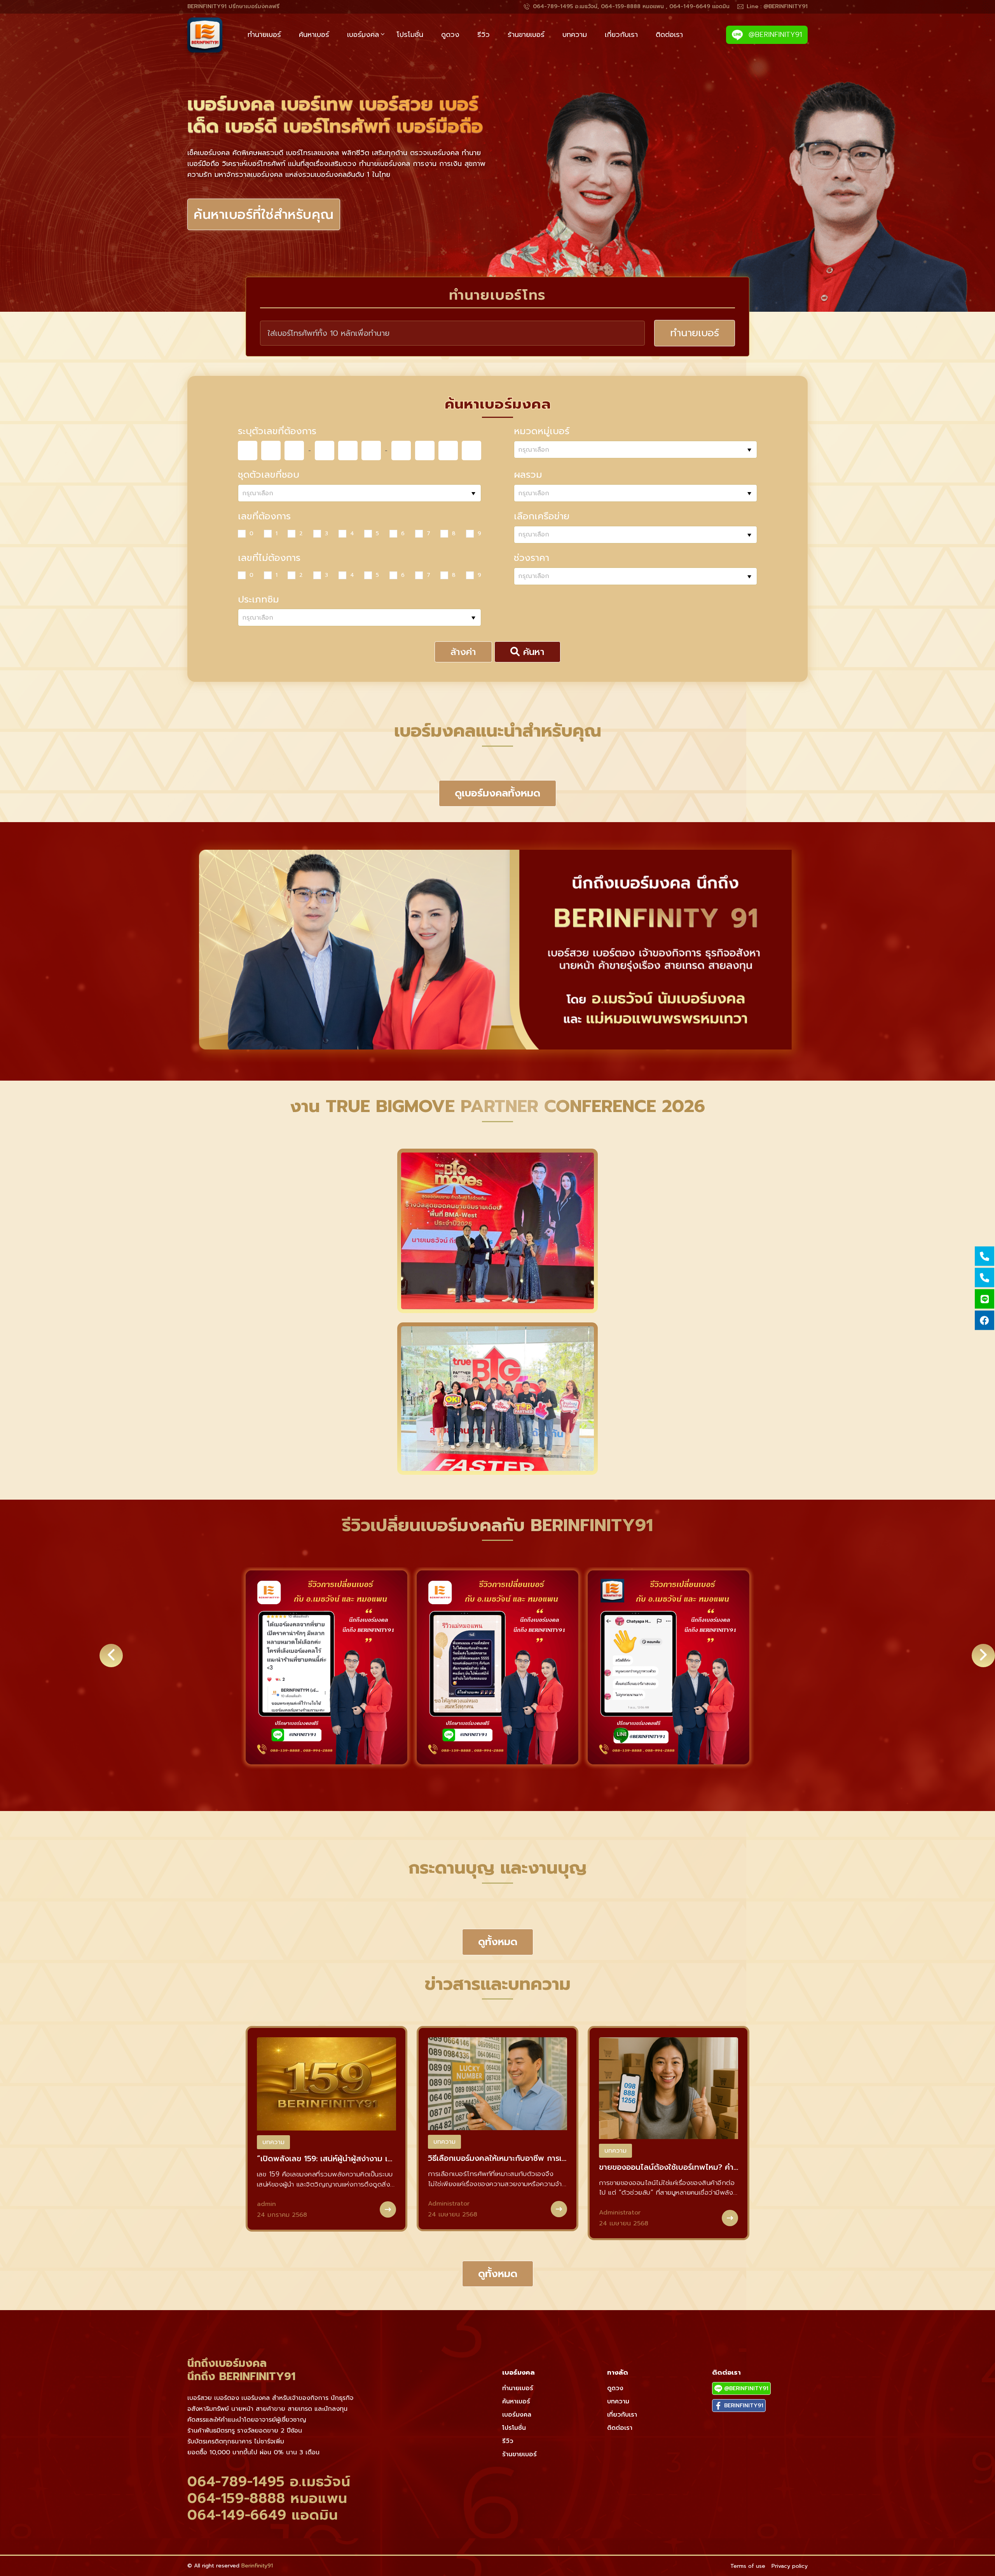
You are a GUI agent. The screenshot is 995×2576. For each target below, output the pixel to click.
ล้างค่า (463, 652)
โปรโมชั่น (410, 35)
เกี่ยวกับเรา (621, 35)
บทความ (575, 35)
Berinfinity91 (257, 2566)
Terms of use (748, 2566)
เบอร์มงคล (363, 35)
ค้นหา (532, 652)
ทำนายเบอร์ (264, 35)
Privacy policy (790, 2566)
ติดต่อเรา (669, 35)
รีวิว (484, 35)
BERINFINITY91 (743, 2406)
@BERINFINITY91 (774, 35)
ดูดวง (450, 35)
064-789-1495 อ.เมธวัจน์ (269, 2482)
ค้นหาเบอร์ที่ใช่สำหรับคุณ (264, 226)
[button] (445, 1782)
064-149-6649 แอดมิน (263, 2515)
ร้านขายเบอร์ (526, 35)
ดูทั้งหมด (498, 1942)
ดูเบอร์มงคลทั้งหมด (497, 793)
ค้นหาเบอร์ (314, 35)
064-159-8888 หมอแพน (267, 2498)
